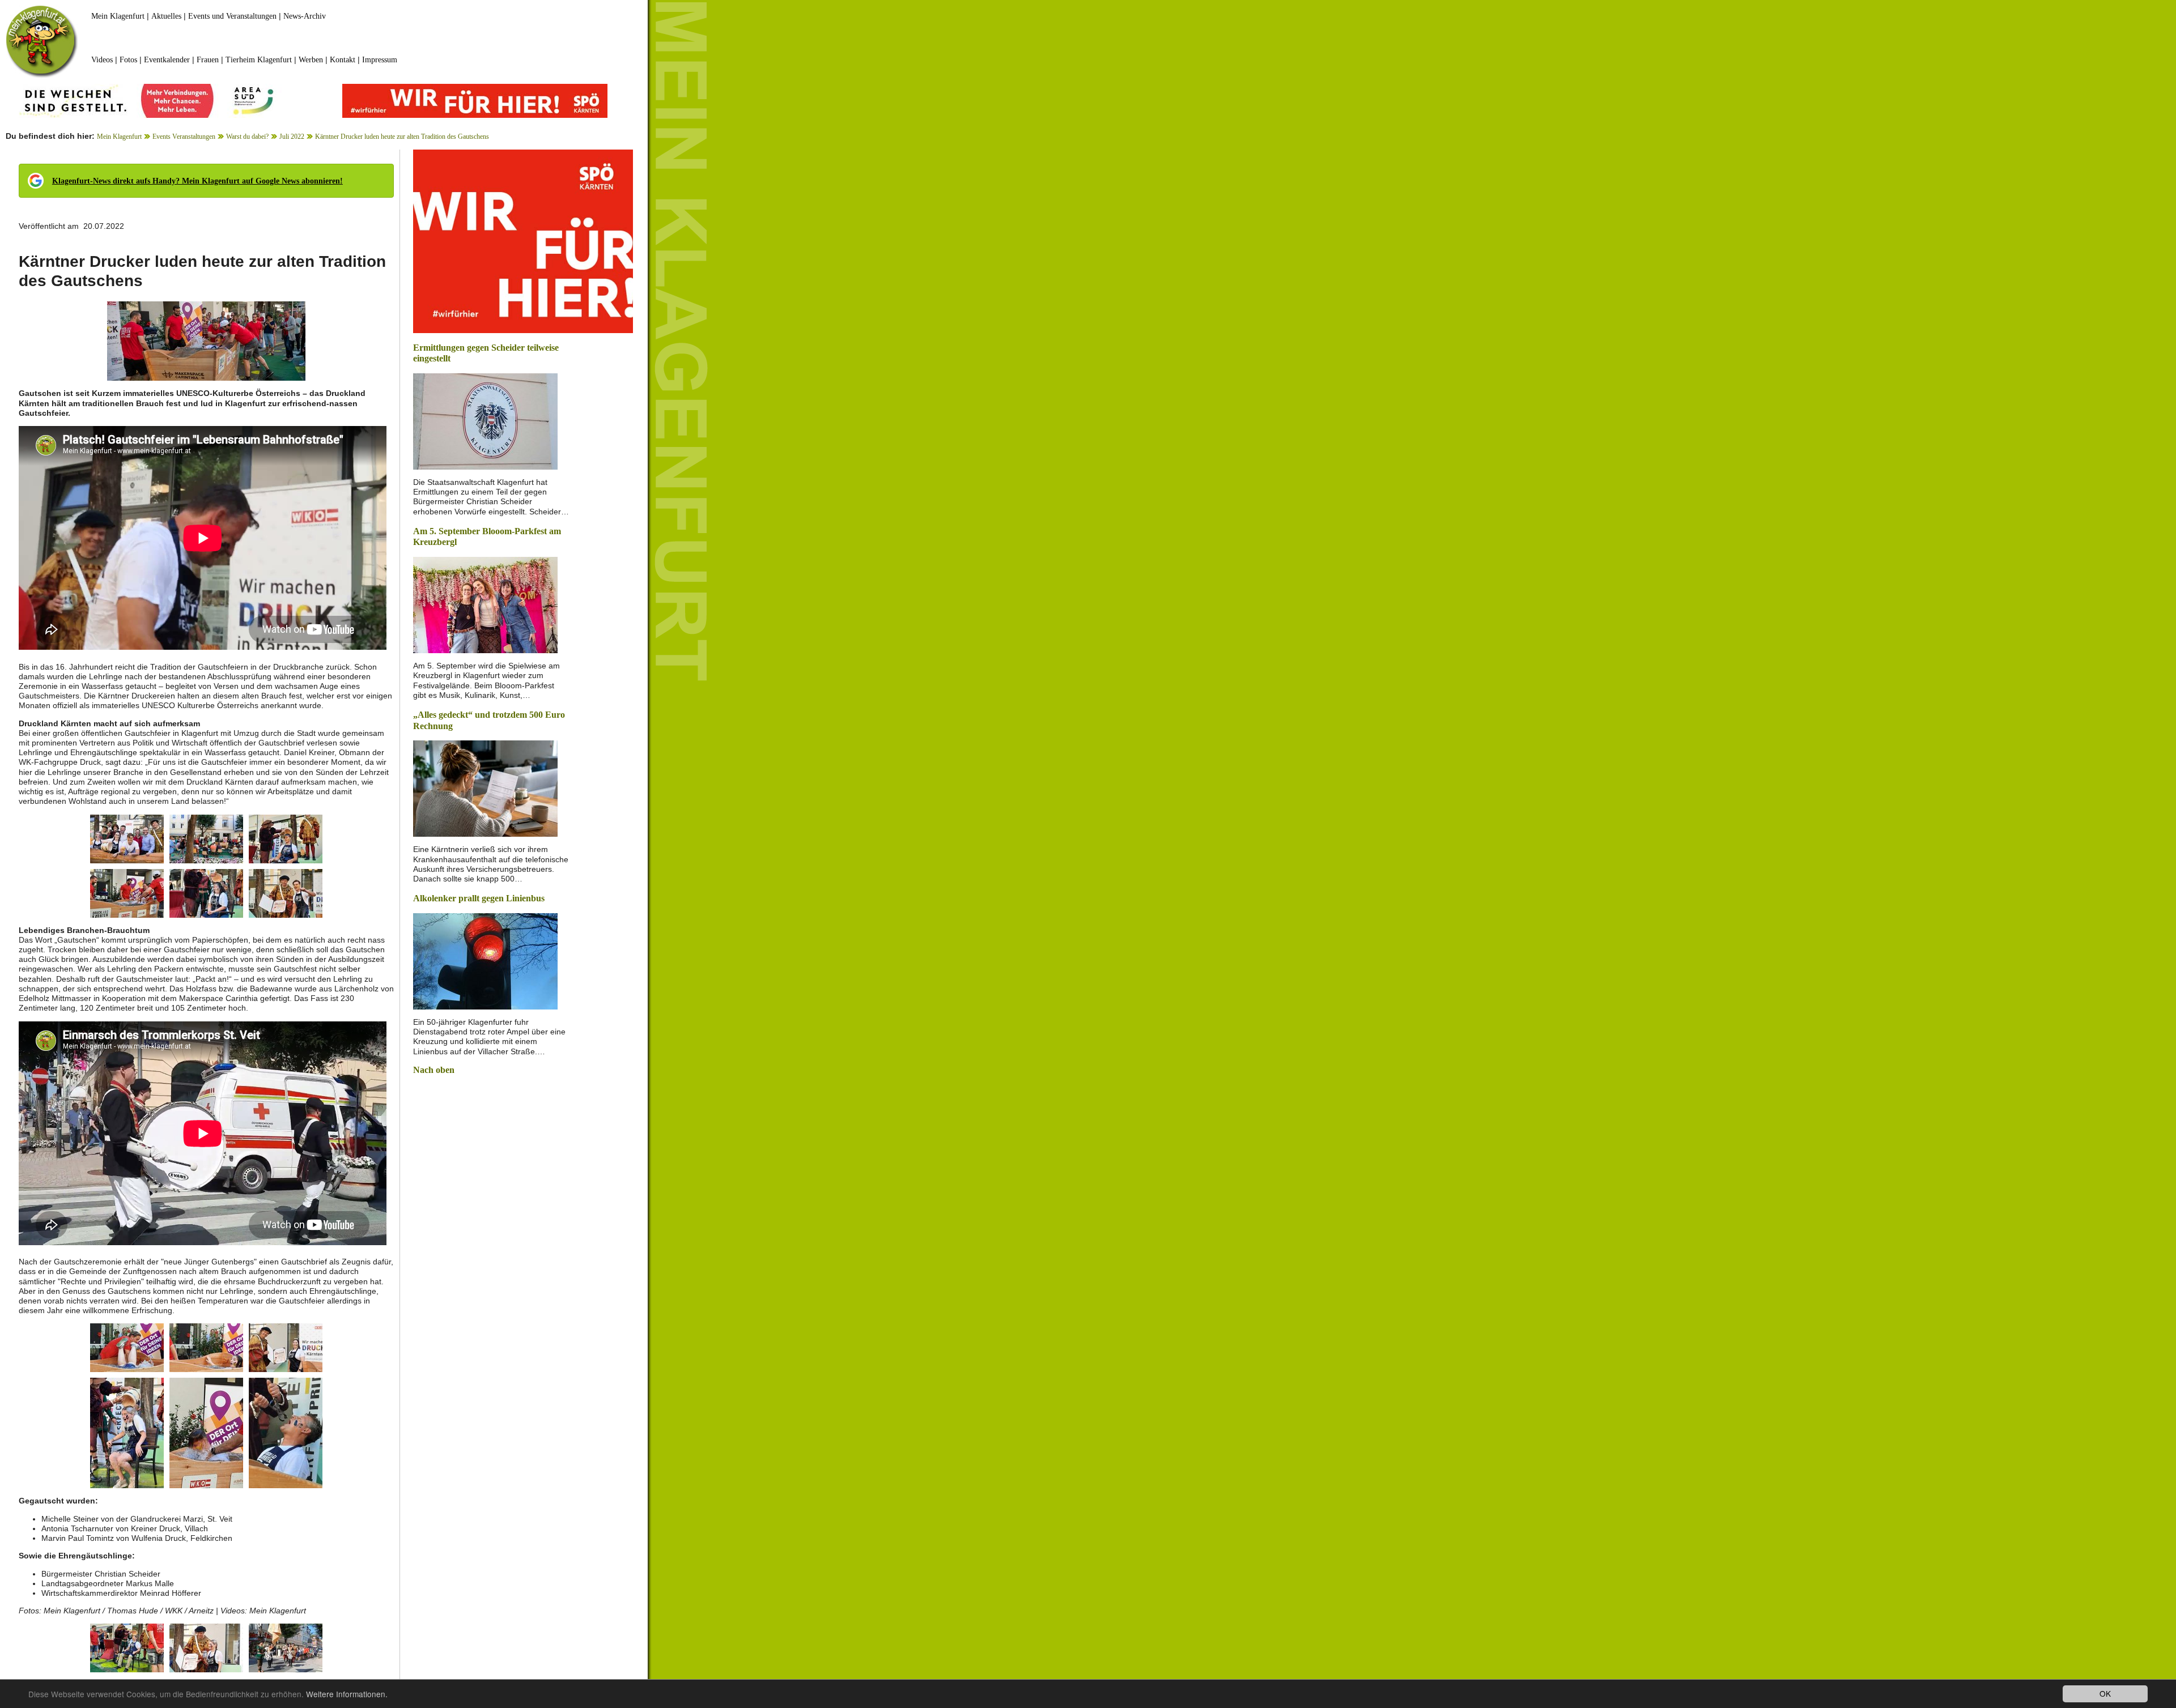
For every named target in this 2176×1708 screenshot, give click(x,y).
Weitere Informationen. (347, 1694)
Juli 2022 (292, 137)
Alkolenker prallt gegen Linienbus (479, 898)
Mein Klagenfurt (118, 16)
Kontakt (343, 60)
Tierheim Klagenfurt (259, 60)
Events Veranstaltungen (184, 137)
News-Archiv (305, 16)
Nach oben (434, 1070)
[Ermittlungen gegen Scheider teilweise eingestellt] (485, 421)
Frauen (208, 60)
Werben (311, 60)
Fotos (128, 60)
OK (2105, 1693)
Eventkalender (167, 60)
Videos (102, 60)
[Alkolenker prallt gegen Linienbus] (485, 961)
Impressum (380, 60)
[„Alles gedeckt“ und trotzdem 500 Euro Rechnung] (485, 788)
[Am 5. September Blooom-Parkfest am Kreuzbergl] (485, 604)
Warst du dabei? (247, 137)
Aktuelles (166, 16)
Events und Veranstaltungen (232, 16)
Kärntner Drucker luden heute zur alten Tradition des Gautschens (402, 137)
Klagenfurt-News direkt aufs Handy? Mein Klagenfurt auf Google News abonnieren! (197, 181)
